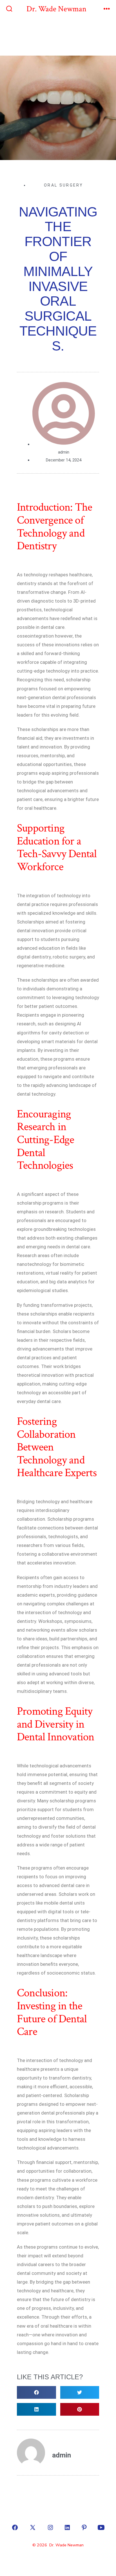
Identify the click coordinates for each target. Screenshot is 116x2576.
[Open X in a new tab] (33, 2527)
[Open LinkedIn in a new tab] (67, 2527)
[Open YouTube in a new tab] (101, 2527)
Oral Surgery (64, 185)
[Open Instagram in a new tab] (50, 2527)
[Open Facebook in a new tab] (15, 2527)
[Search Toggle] (9, 9)
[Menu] (107, 9)
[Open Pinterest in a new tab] (84, 2527)
